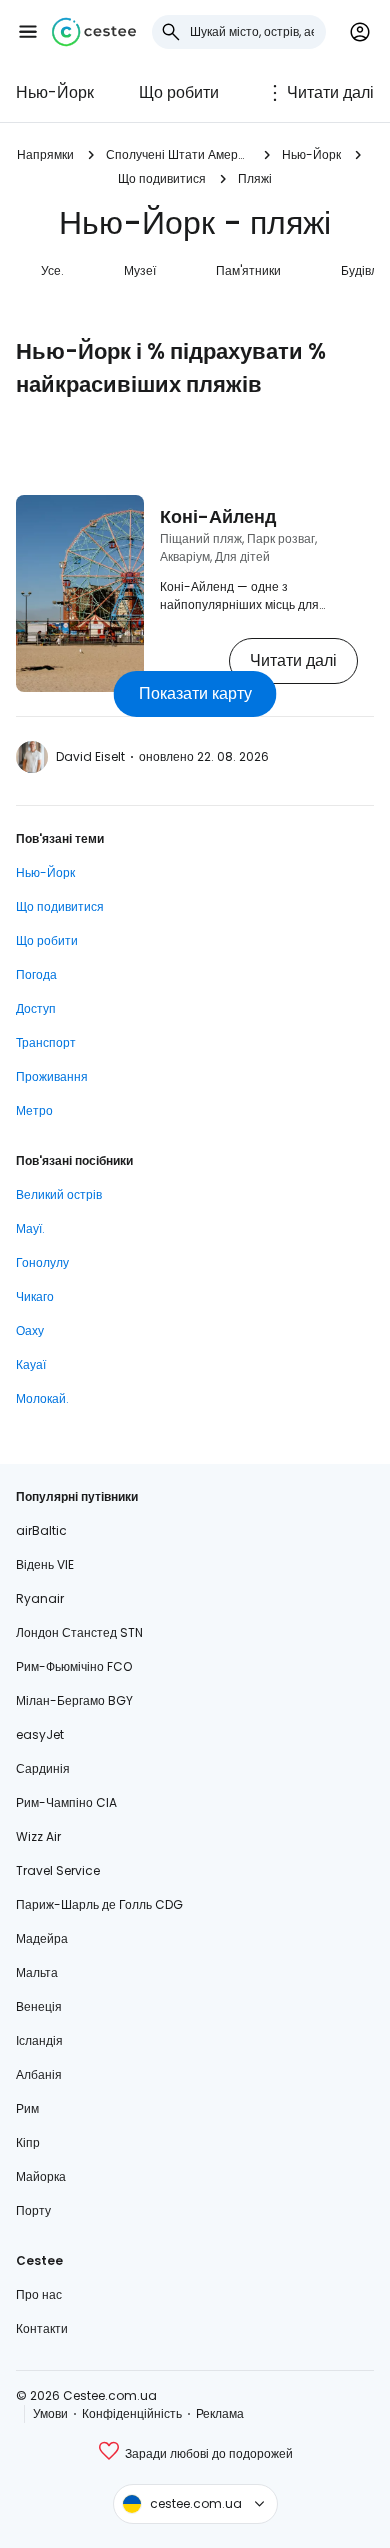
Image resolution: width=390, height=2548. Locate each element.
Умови (50, 2413)
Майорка (41, 2176)
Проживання (52, 1076)
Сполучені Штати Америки (178, 154)
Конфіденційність (132, 2413)
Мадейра (42, 1938)
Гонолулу (42, 1262)
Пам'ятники (248, 270)
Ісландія (39, 2040)
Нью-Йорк (55, 92)
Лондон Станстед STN (79, 1632)
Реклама (220, 2413)
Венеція (39, 2006)
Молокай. (42, 1398)
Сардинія (43, 1768)
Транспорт (46, 1042)
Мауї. (30, 1228)
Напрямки (45, 154)
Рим (27, 2108)
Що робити (179, 92)
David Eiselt (90, 756)
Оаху (30, 1330)
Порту (33, 2210)
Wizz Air (38, 1836)
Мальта (37, 1972)
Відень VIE (45, 1564)
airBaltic (41, 1530)
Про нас (39, 2294)
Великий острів (59, 1194)
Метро (34, 1110)
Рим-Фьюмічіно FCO (74, 1666)
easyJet (40, 1734)
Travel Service (58, 1870)
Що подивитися (162, 178)
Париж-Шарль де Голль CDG (99, 1904)
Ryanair (40, 1598)
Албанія (39, 2074)
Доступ (36, 1008)
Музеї (140, 270)
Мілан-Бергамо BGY (74, 1700)
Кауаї (31, 1364)
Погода (36, 974)
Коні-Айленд (218, 516)
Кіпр (28, 2142)
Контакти (42, 2328)
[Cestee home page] (94, 32)
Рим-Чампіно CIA (66, 1802)
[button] (28, 32)
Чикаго (35, 1296)
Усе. (52, 270)
